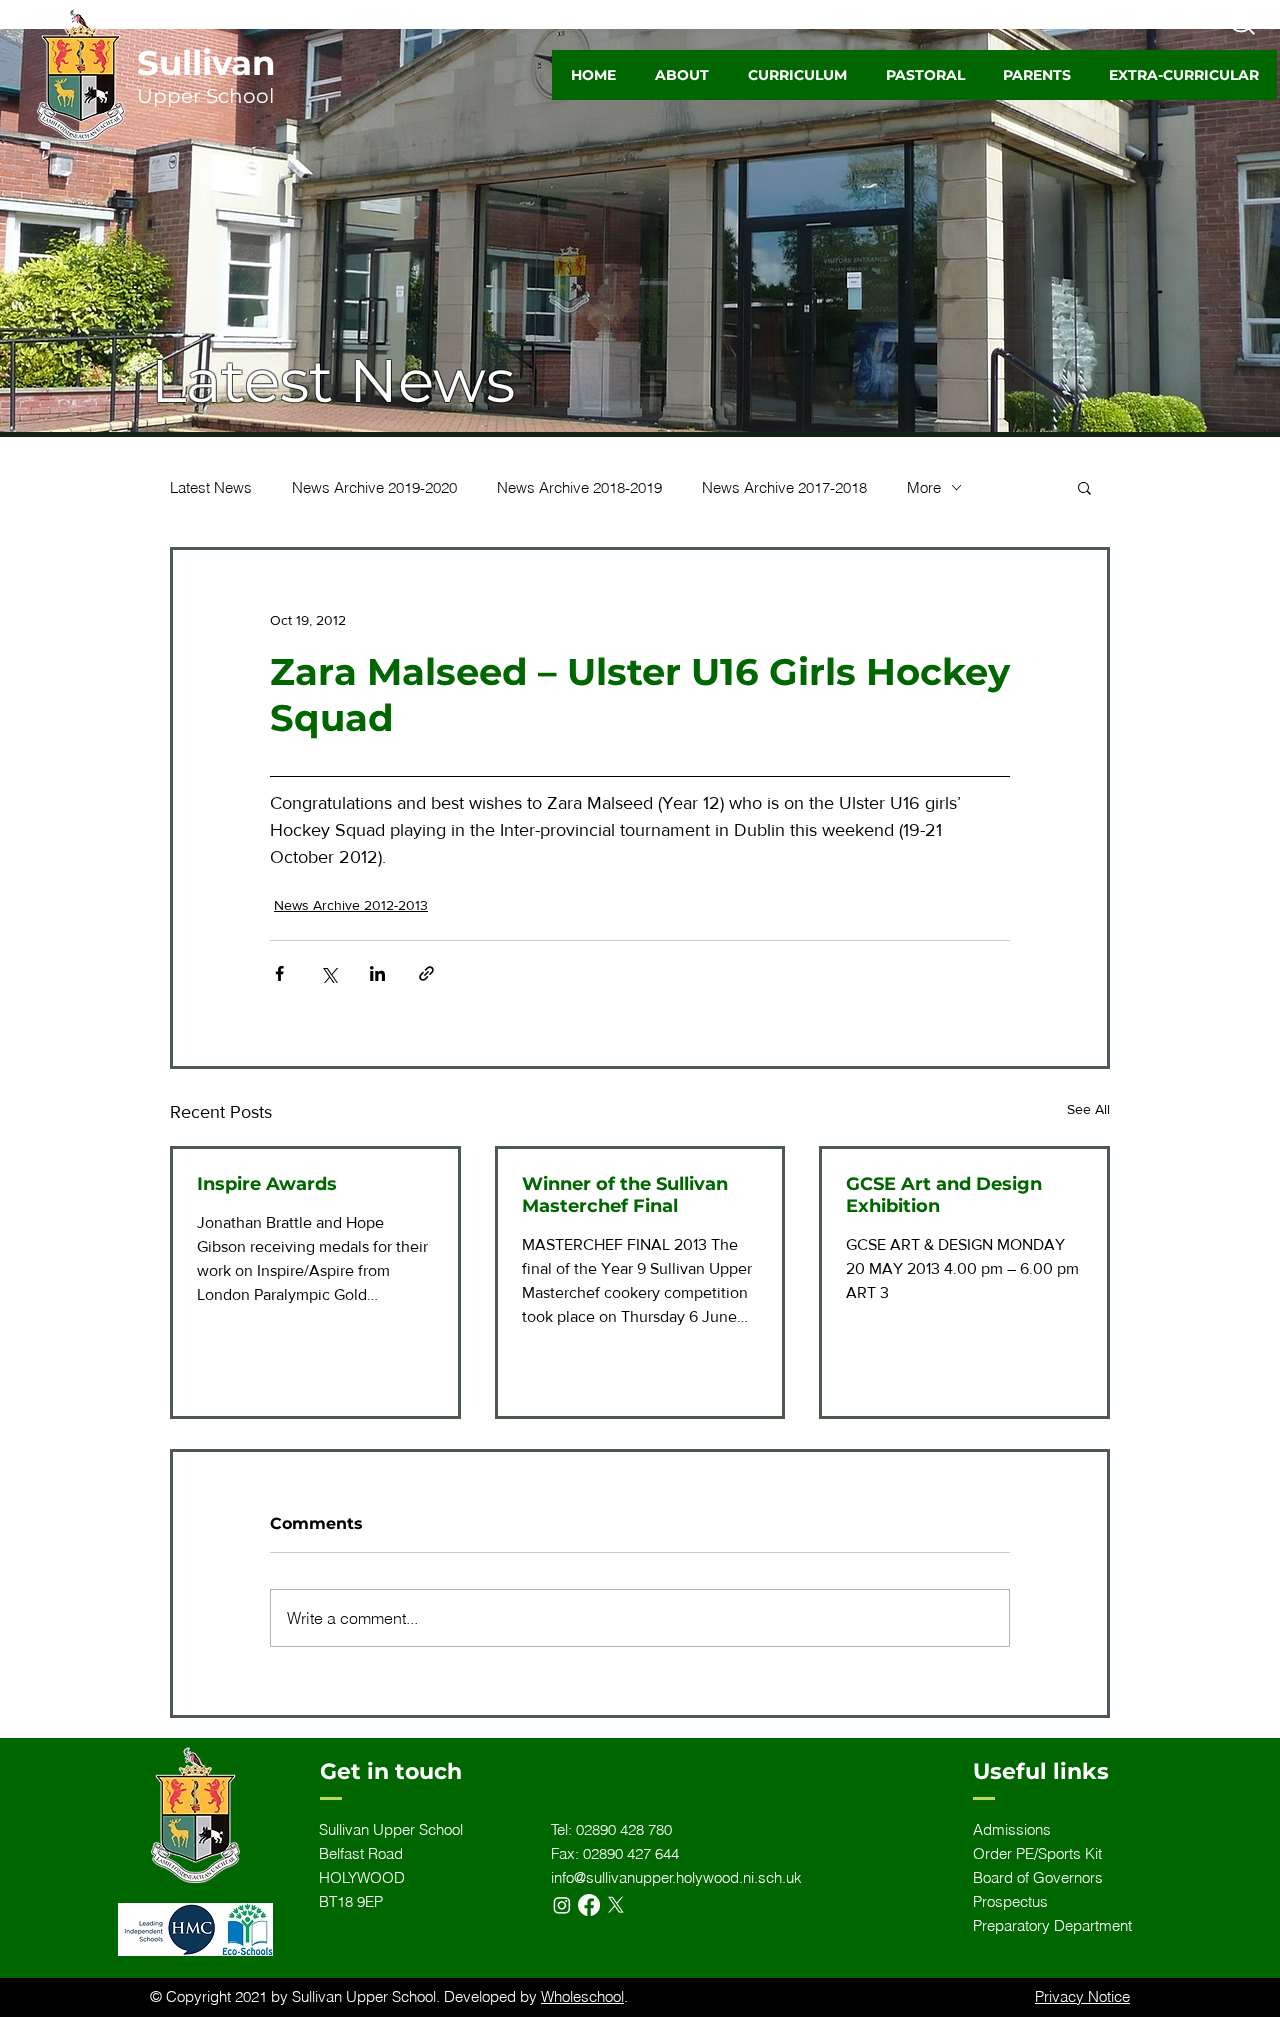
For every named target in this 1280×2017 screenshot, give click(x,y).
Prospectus (1010, 1901)
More (924, 487)
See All (1088, 1109)
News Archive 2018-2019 (579, 487)
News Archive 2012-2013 (351, 905)
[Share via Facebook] (279, 973)
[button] (681, 75)
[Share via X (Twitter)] (328, 973)
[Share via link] (426, 973)
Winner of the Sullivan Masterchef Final (625, 1195)
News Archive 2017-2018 (784, 487)
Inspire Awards (267, 1184)
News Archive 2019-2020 (374, 487)
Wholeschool (582, 1996)
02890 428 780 (624, 1829)
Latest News (211, 487)
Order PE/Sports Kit (1037, 1853)
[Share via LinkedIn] (377, 973)
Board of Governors (1038, 1877)
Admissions (1012, 1829)
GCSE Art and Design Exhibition (944, 1195)
